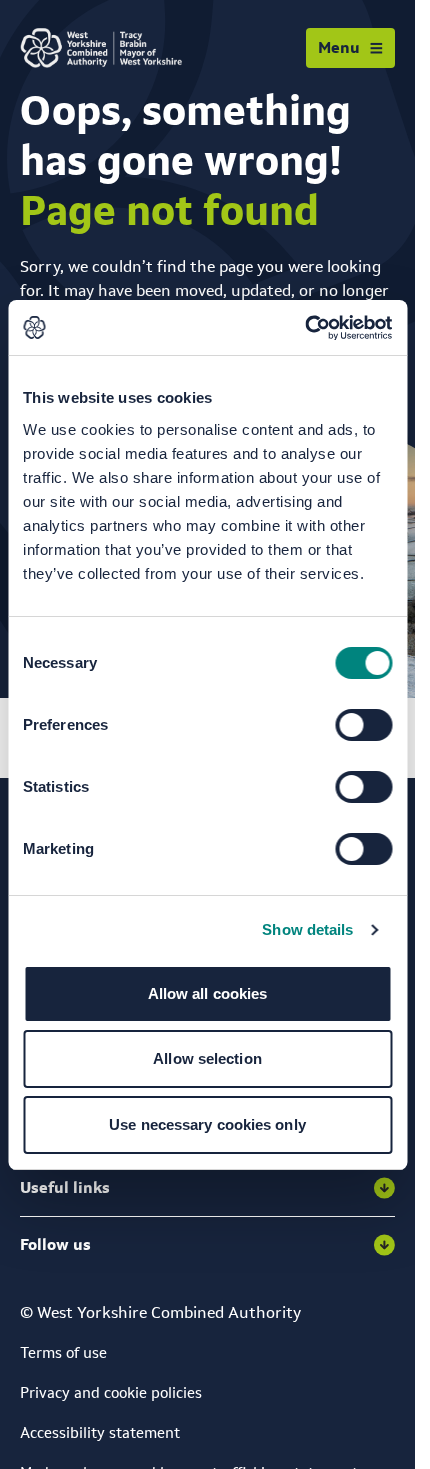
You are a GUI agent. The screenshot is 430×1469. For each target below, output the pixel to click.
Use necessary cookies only (207, 1124)
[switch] (363, 725)
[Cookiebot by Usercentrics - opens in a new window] (304, 328)
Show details (307, 929)
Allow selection (207, 1058)
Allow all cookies (208, 993)
